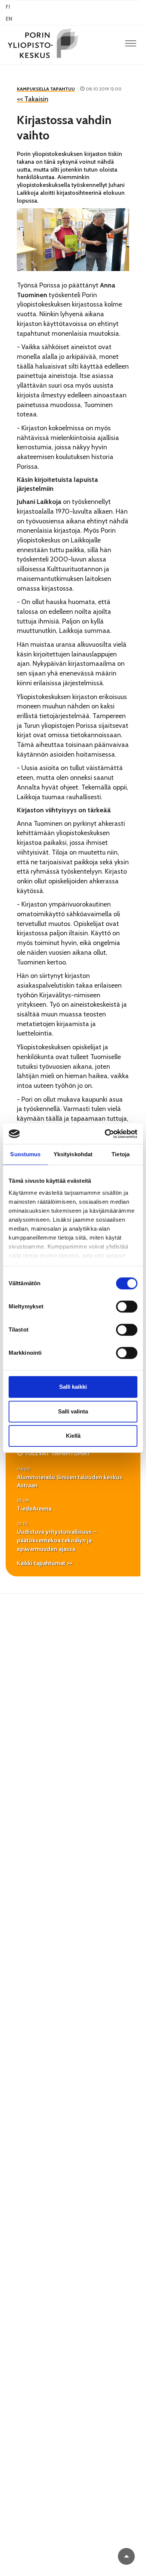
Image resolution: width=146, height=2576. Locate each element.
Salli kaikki (73, 1387)
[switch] (127, 1307)
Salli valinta (73, 1411)
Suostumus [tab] (25, 1154)
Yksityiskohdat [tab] (73, 1154)
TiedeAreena (34, 1509)
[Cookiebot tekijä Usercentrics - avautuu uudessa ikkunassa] (105, 1134)
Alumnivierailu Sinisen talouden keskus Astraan (70, 1481)
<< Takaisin (33, 99)
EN (9, 19)
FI (8, 7)
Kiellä (73, 1436)
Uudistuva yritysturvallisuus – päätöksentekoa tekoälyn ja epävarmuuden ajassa (57, 1540)
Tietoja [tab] (121, 1154)
